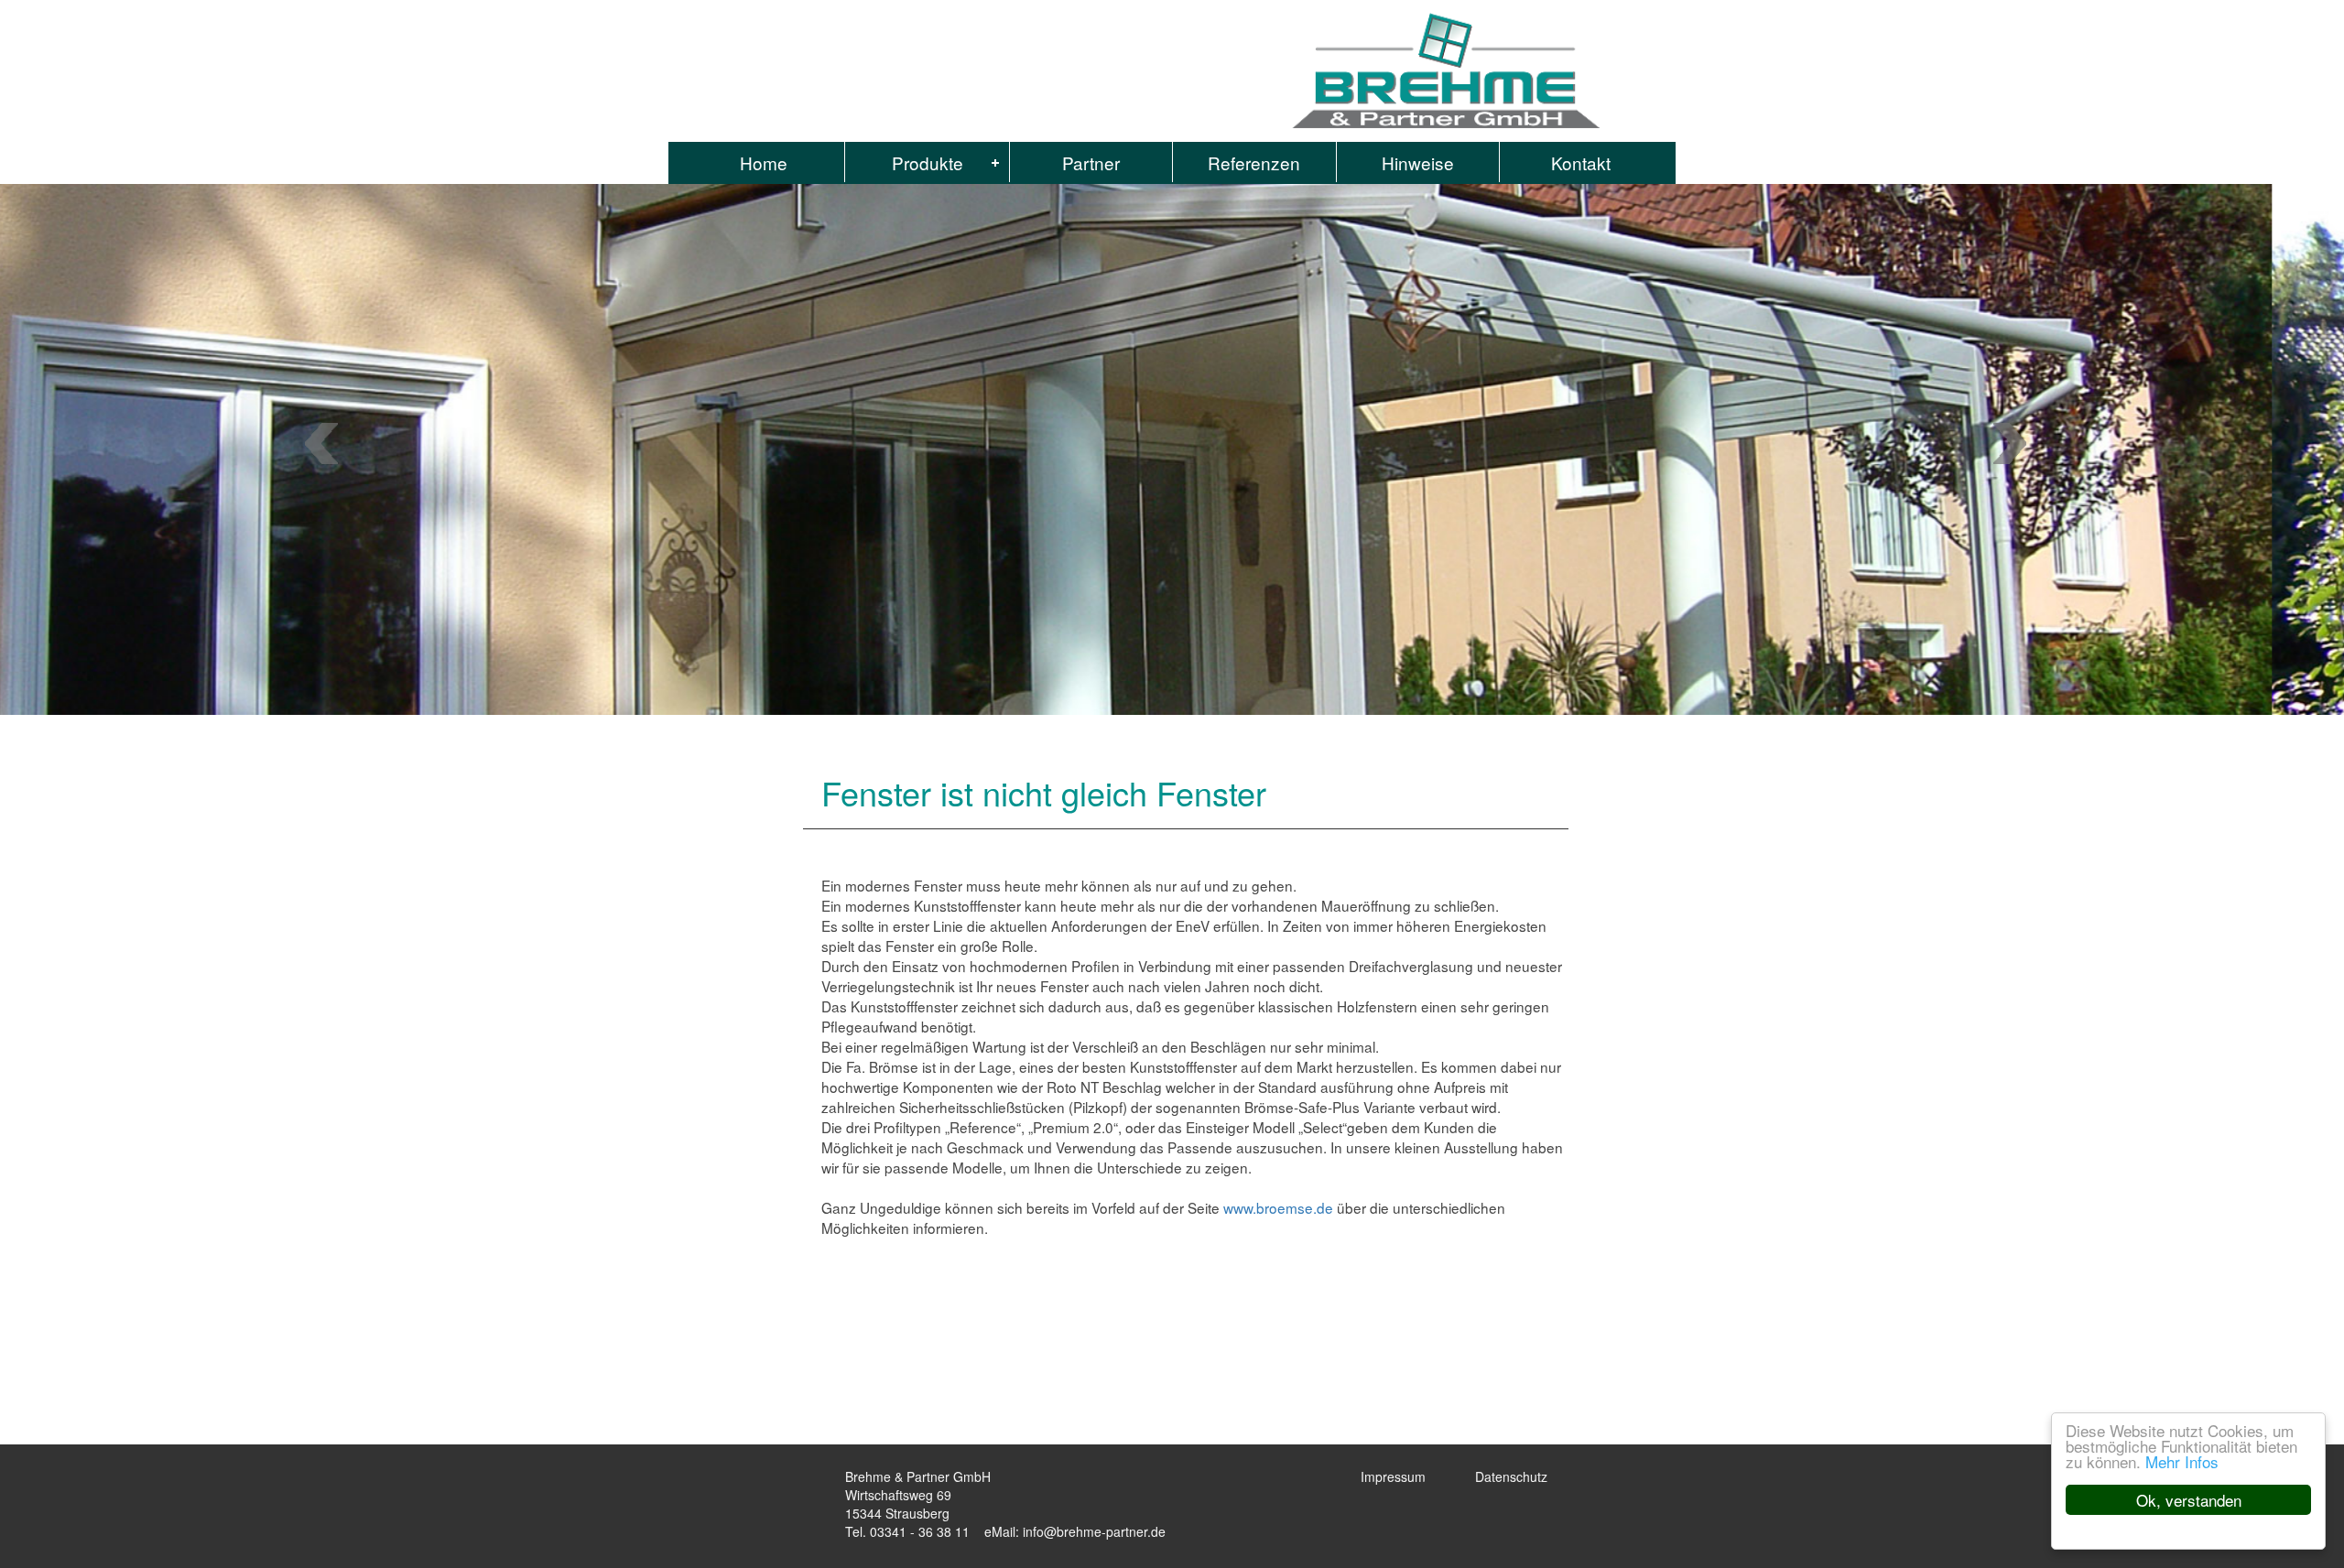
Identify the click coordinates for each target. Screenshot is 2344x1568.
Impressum (1393, 1476)
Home (764, 162)
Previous (2016, 443)
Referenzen (1254, 162)
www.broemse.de (1278, 1207)
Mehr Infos (2182, 1461)
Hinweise (1418, 162)
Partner (1091, 162)
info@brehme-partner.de (1094, 1531)
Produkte (928, 162)
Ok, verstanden (2189, 1500)
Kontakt (1581, 162)
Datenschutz (1511, 1476)
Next (327, 443)
